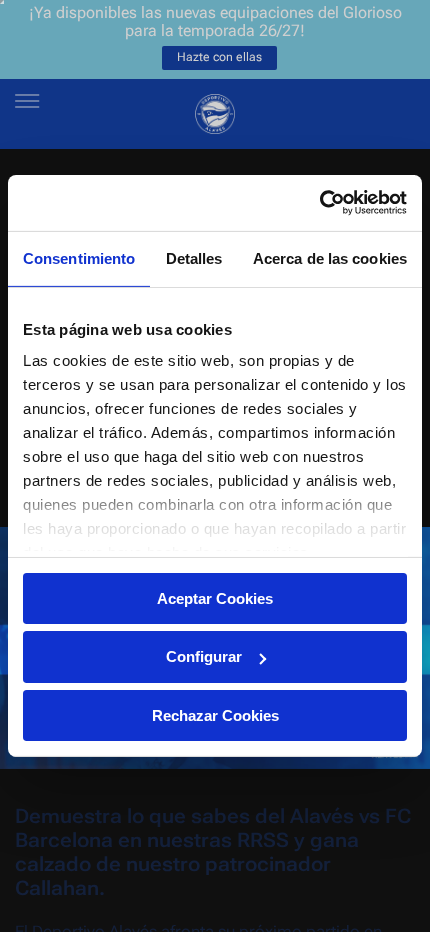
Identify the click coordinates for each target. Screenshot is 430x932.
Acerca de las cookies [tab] (330, 257)
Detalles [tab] (194, 257)
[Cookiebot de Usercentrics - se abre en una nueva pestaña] (319, 203)
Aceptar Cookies (215, 597)
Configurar (204, 656)
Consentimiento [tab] (79, 257)
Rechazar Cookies (215, 715)
